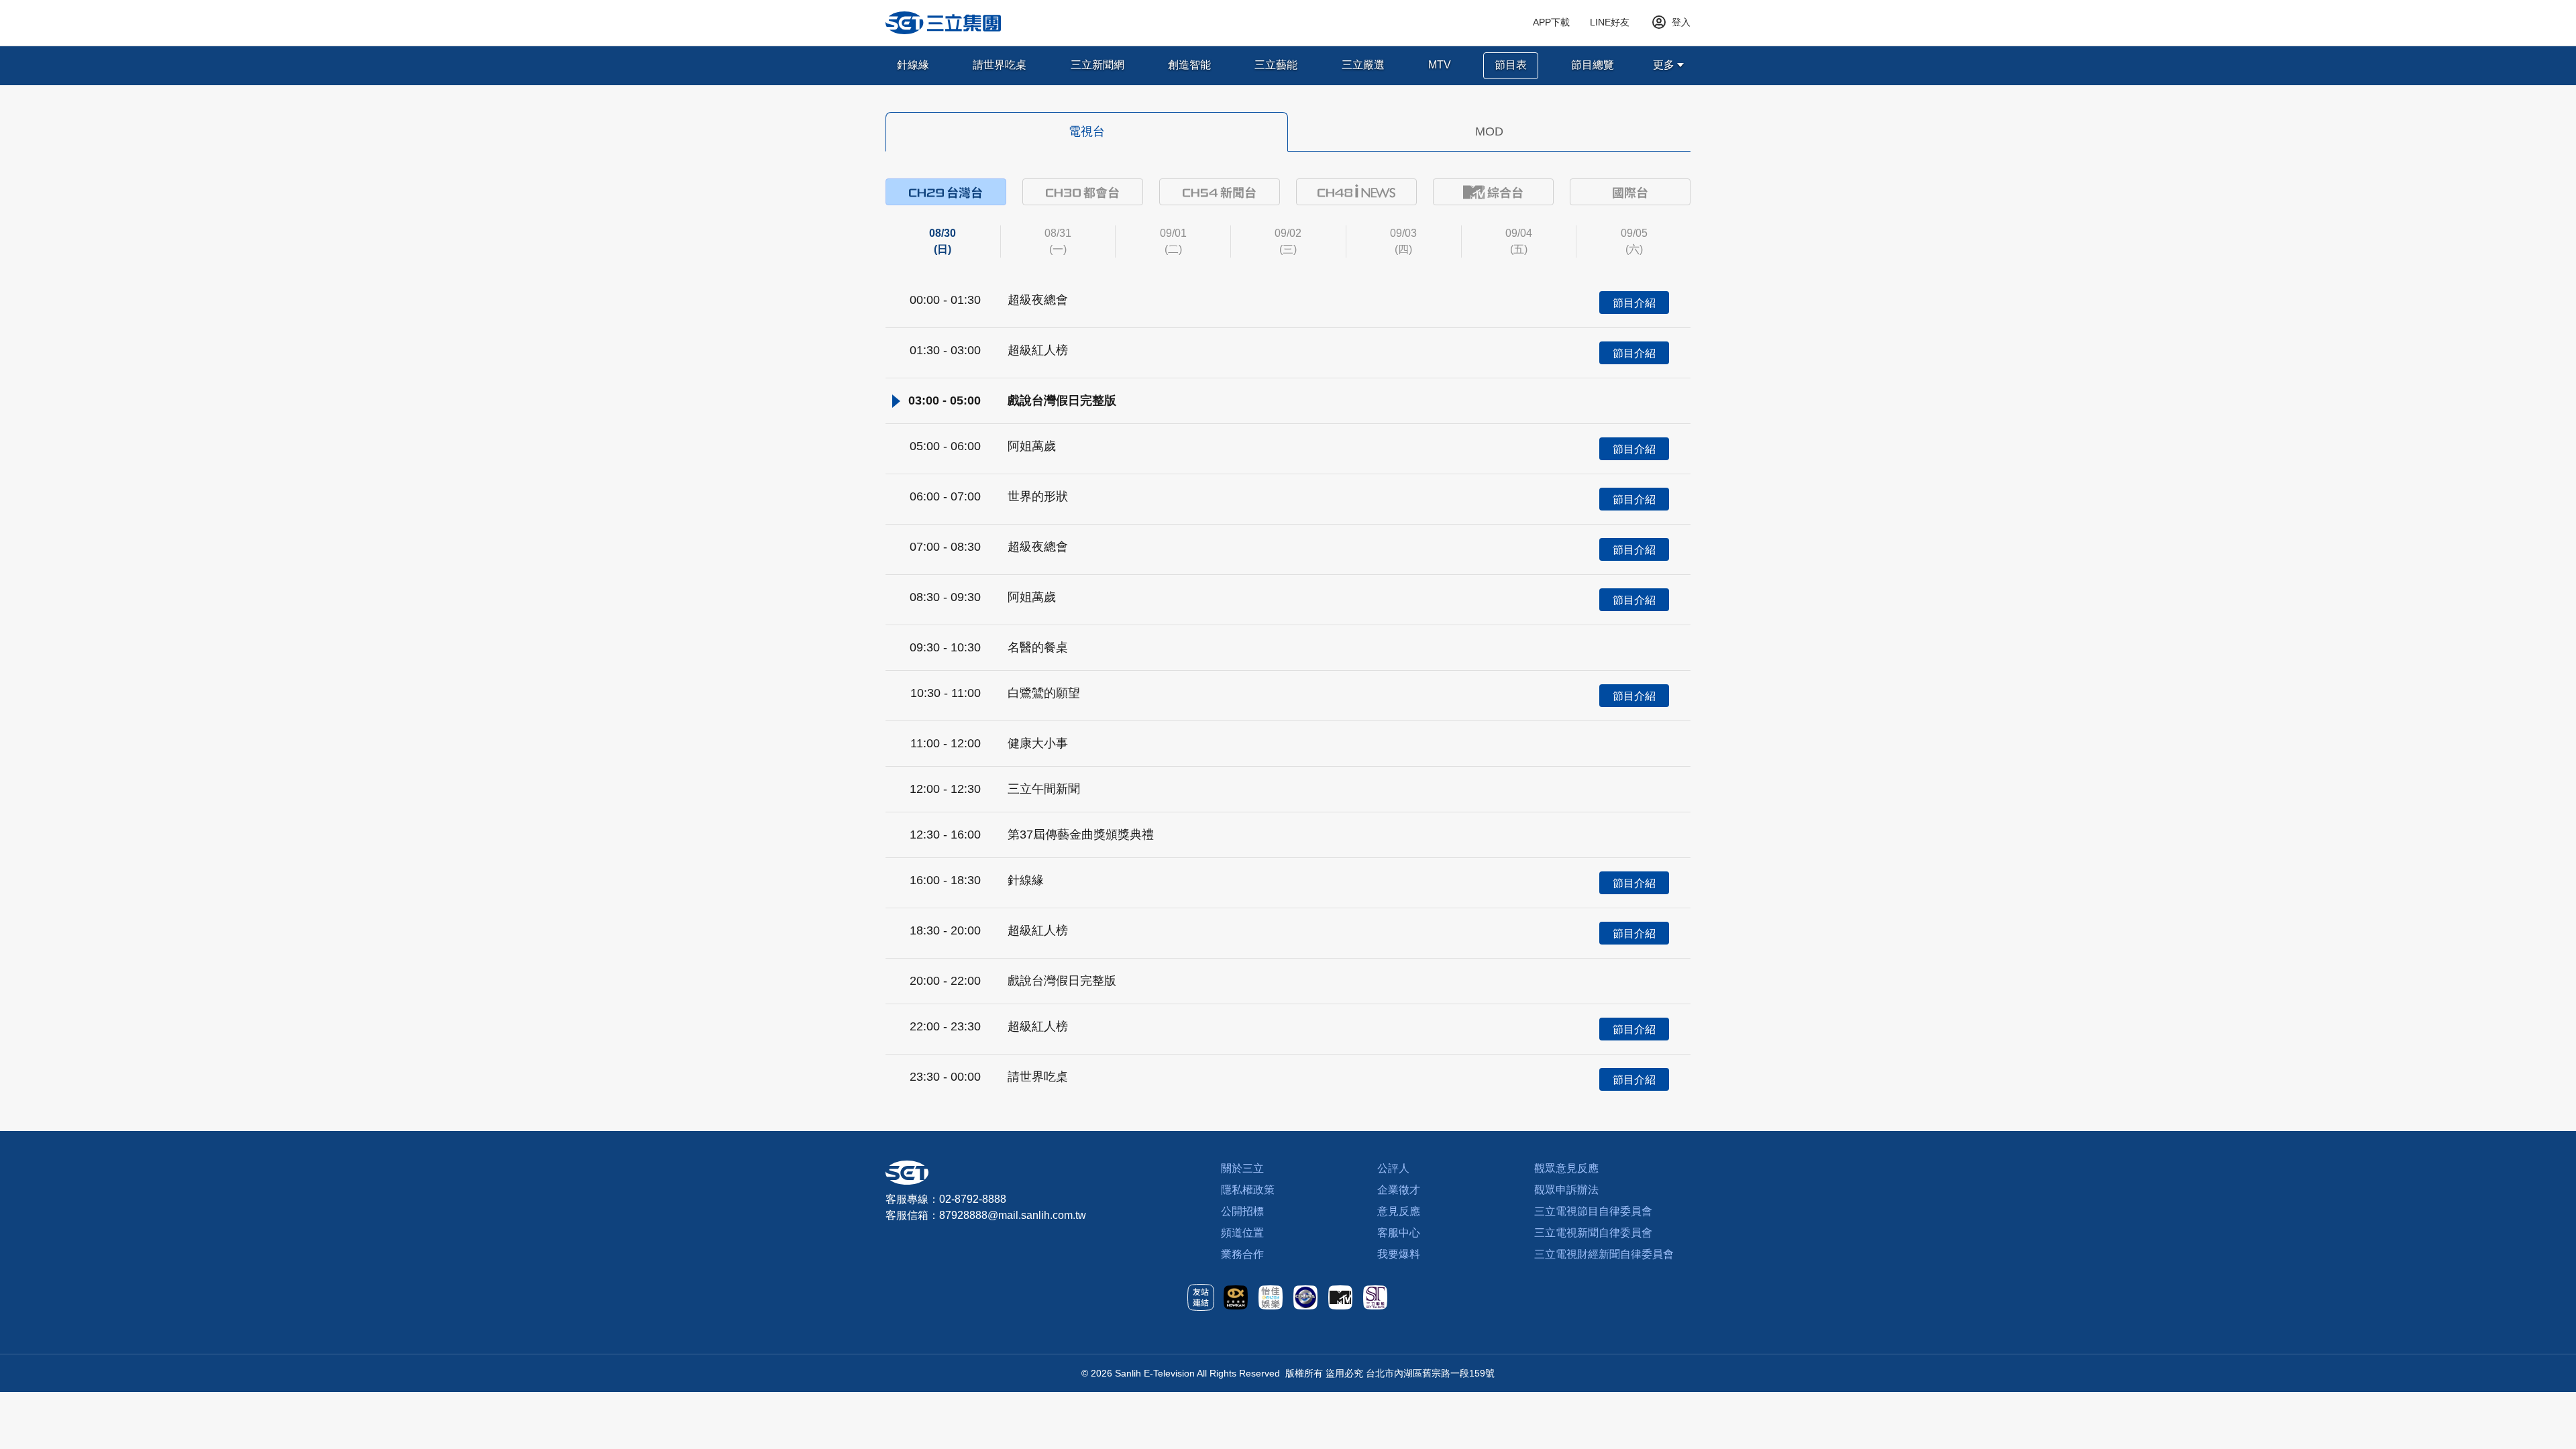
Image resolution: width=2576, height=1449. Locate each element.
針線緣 (913, 65)
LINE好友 (1610, 22)
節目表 (1511, 65)
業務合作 (1242, 1254)
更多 (1664, 65)
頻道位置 (1242, 1233)
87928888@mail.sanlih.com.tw (1013, 1215)
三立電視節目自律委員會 (1593, 1211)
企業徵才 (1399, 1190)
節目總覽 (1593, 65)
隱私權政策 (1248, 1190)
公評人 (1393, 1168)
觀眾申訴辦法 (1566, 1190)
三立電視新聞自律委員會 (1593, 1233)
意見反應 (1399, 1211)
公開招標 (1242, 1211)
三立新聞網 (1097, 65)
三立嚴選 (1363, 65)
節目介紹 (1634, 303)
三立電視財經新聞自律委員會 (1604, 1254)
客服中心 (1399, 1233)
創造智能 (1189, 65)
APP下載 (1551, 22)
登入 (1681, 22)
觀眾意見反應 (1566, 1168)
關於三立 (1242, 1168)
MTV (1440, 65)
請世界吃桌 (1000, 65)
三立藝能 (1276, 65)
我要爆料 (1399, 1254)
